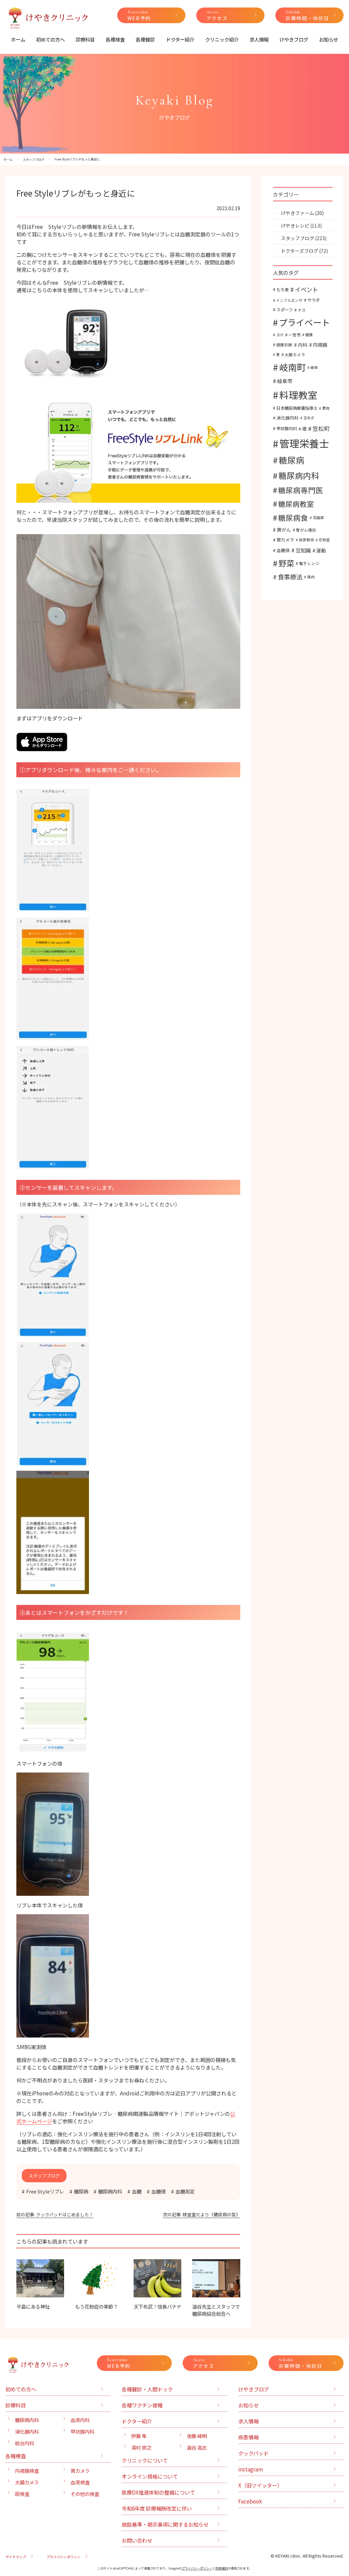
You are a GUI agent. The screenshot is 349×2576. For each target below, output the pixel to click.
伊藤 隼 (139, 2436)
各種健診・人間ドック (147, 2389)
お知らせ (329, 39)
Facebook (250, 2501)
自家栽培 (306, 540)
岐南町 (292, 367)
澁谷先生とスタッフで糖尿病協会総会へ (216, 2310)
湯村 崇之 (141, 2447)
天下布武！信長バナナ (157, 2306)
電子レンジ (309, 563)
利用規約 (222, 2568)
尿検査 (22, 2494)
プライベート (304, 322)
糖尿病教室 (296, 504)
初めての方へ (50, 39)
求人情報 (259, 39)
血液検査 (80, 2482)
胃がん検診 (306, 530)
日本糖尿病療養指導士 (297, 408)
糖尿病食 (293, 518)
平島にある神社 (33, 2306)
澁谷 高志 (197, 2447)
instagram (251, 2469)
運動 (321, 550)
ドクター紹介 (180, 39)
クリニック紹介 (222, 39)
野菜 (286, 563)
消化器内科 (287, 418)
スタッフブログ (298, 238)
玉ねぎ (309, 418)
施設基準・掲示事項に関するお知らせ (165, 2524)
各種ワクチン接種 (142, 2405)
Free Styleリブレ (45, 2191)
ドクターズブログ (300, 251)
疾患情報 (248, 2437)
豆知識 (303, 550)
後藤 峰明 (197, 2436)
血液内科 (80, 2420)
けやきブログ (294, 39)
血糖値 (158, 2191)
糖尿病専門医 (301, 490)
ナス (302, 310)
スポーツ (285, 310)
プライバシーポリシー (63, 2557)
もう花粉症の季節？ (96, 2306)
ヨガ (280, 335)
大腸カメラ (295, 354)
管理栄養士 (304, 443)
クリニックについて (145, 2460)
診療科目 (85, 39)
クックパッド (253, 2453)
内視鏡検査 (27, 2471)
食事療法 (290, 577)
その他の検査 (85, 2494)
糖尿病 (81, 2191)
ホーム (18, 39)
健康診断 (284, 345)
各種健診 (145, 39)
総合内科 (25, 2443)
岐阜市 (285, 381)
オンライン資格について (150, 2476)
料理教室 (298, 395)
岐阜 (314, 367)
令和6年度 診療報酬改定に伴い (157, 2508)
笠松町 (321, 428)
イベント (306, 289)
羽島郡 (318, 518)
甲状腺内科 (287, 428)
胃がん (284, 530)
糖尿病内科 (110, 2191)
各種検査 (115, 39)
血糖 (137, 2191)
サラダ (314, 300)
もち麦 (283, 290)
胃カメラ (285, 540)
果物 (326, 408)
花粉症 (324, 540)
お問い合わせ (137, 2540)
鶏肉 (311, 577)
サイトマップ (16, 2557)
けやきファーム (298, 213)
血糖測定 (185, 2191)
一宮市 (294, 335)
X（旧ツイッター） (260, 2485)
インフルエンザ (289, 300)
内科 (303, 345)
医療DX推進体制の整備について (158, 2492)
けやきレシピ (295, 225)
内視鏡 (320, 345)
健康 (309, 335)
